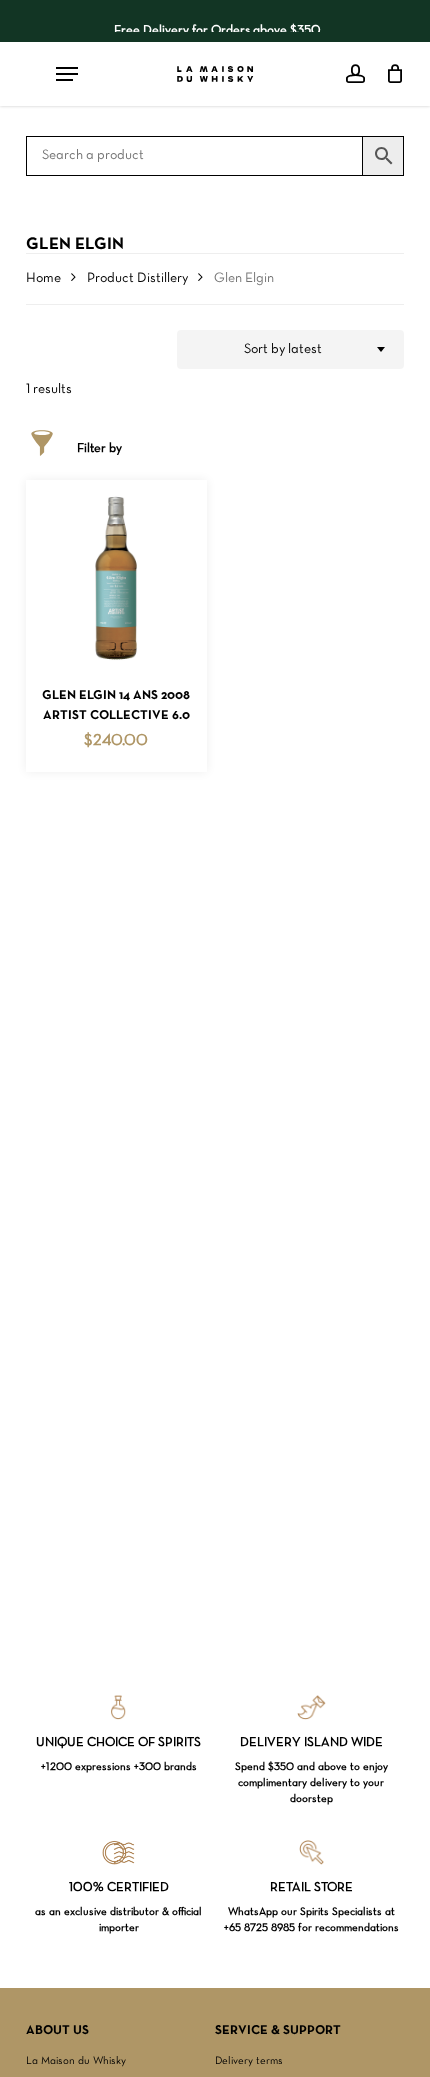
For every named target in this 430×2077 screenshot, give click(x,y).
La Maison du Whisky (76, 2061)
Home (43, 278)
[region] (215, 21)
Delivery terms (249, 2061)
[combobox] (290, 350)
